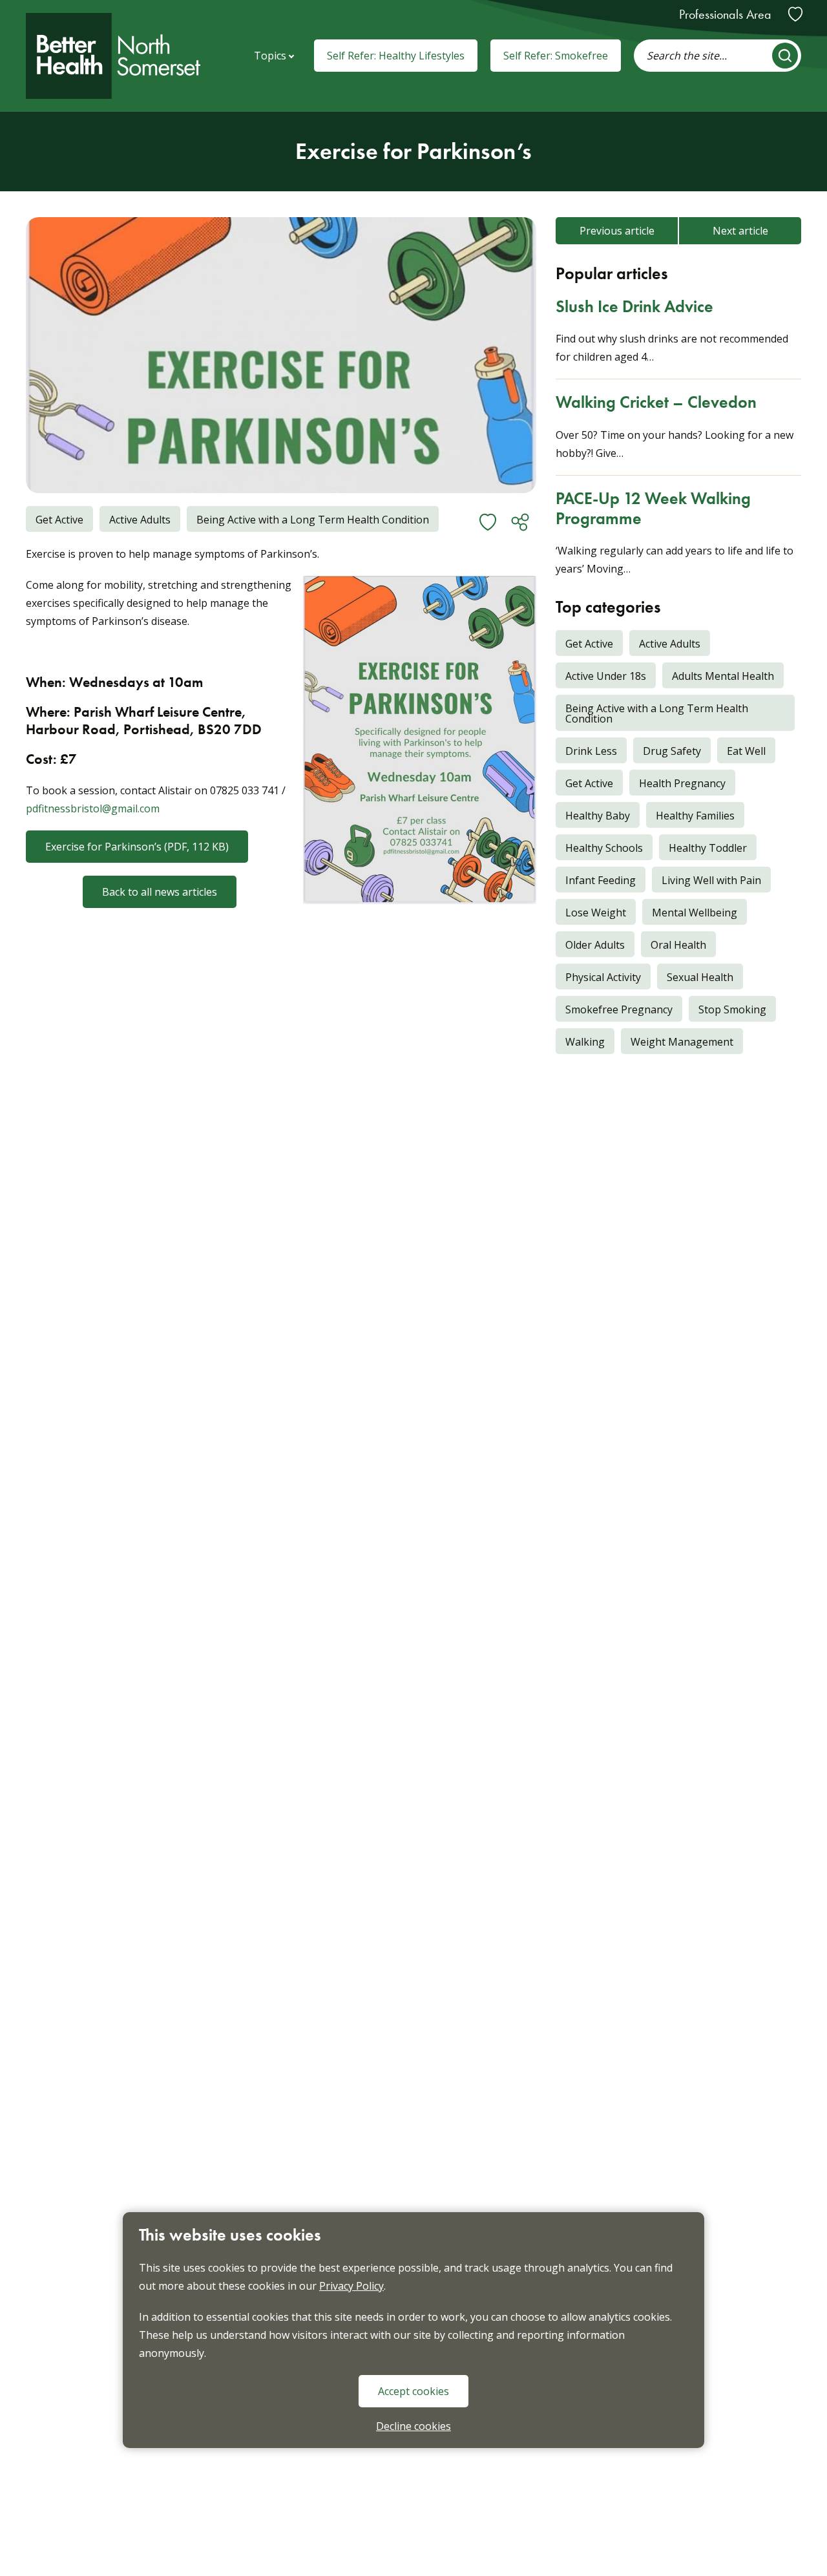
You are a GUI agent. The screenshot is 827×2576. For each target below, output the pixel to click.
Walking (580, 1042)
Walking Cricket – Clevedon (656, 402)
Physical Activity (598, 977)
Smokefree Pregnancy (614, 1009)
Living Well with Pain (707, 880)
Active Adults (665, 644)
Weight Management (677, 1042)
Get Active (584, 783)
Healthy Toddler (703, 848)
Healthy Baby (593, 816)
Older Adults (590, 945)
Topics (270, 56)
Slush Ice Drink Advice (634, 306)
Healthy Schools (599, 848)
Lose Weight (591, 913)
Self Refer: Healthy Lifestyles (396, 56)
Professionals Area (725, 14)
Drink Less (586, 751)
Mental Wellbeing (690, 913)
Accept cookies (413, 2391)
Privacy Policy (351, 2285)
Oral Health (674, 945)
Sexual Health (695, 977)
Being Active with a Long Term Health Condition (652, 713)
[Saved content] (795, 14)
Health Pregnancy (677, 783)
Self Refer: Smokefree (556, 56)
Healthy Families (690, 816)
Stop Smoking (728, 1009)
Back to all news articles (160, 892)
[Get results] (785, 56)
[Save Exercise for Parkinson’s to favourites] (488, 522)
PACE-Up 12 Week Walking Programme (653, 508)
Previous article (617, 231)
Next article (740, 231)
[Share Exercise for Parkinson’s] (520, 522)
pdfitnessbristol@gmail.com (93, 808)
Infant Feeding (596, 880)
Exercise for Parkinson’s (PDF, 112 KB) (137, 847)
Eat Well (741, 751)
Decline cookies (413, 2425)
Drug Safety (667, 751)
